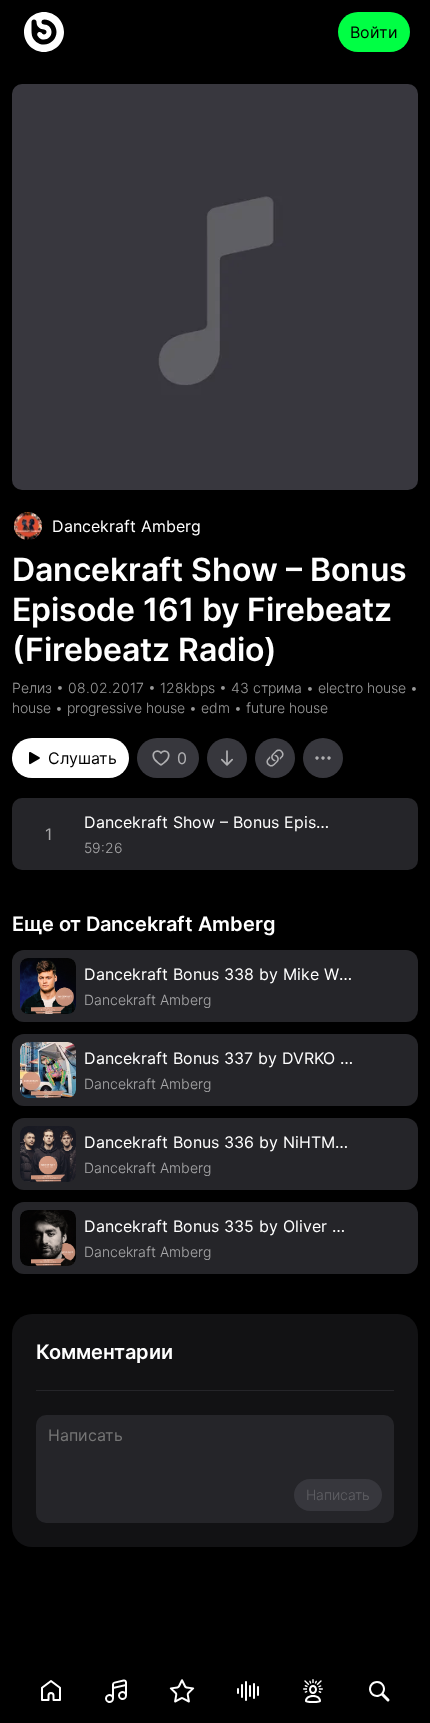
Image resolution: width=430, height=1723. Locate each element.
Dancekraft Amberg (126, 526)
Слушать (82, 758)
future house (287, 707)
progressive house (126, 707)
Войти (374, 32)
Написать (338, 1494)
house (31, 707)
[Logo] (44, 32)
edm (215, 707)
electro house (362, 687)
